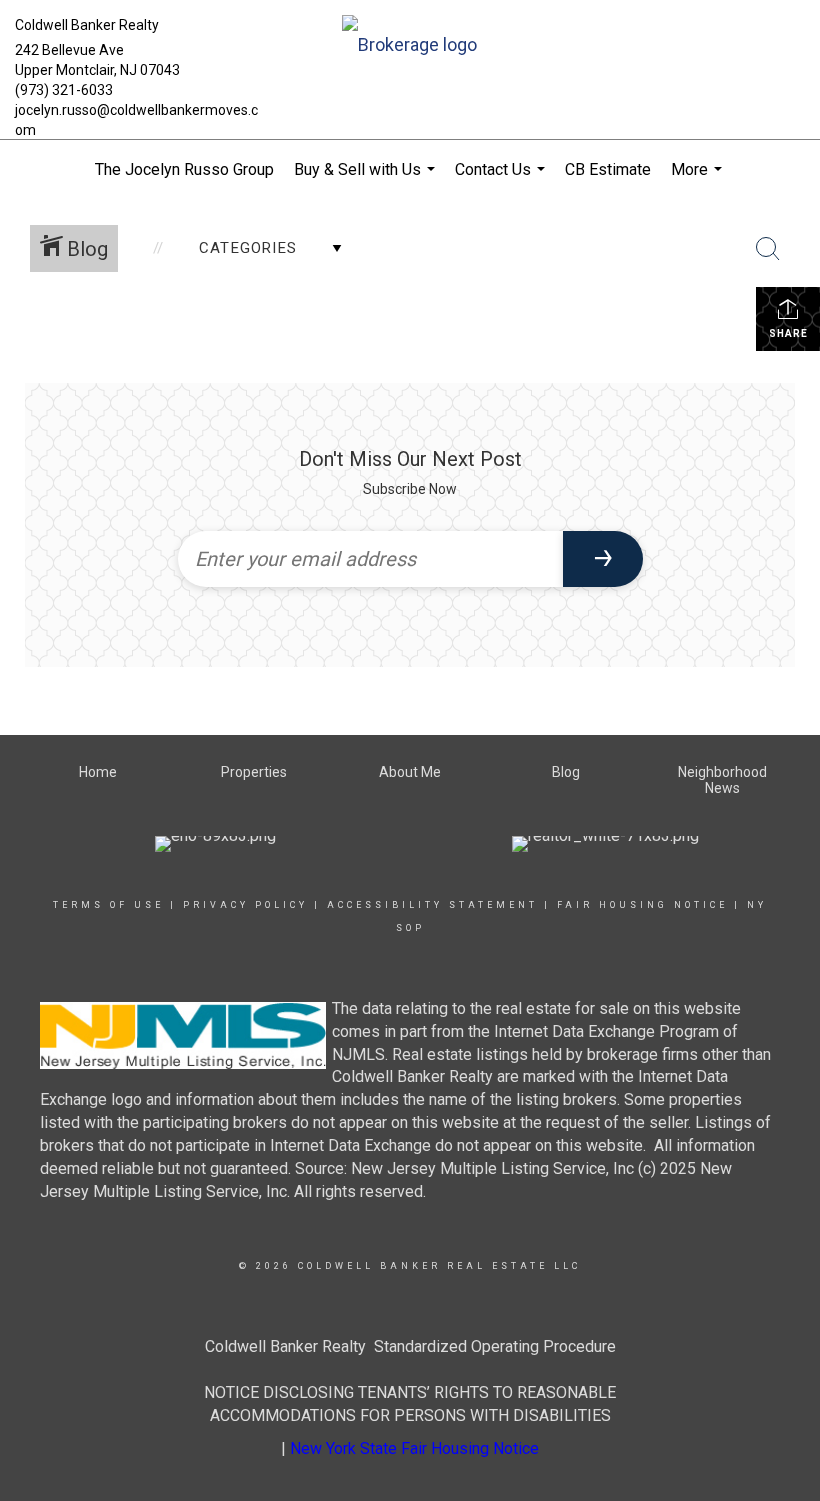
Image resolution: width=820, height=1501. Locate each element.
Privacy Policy (245, 905)
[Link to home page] (409, 46)
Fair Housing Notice (642, 905)
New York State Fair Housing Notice (414, 1448)
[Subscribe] (603, 559)
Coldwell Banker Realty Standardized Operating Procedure (410, 1346)
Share (788, 333)
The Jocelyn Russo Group (184, 169)
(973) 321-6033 (64, 90)
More (699, 180)
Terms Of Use (108, 905)
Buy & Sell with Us (367, 180)
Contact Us (502, 180)
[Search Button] (768, 249)
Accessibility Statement (432, 905)
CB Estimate (608, 169)
